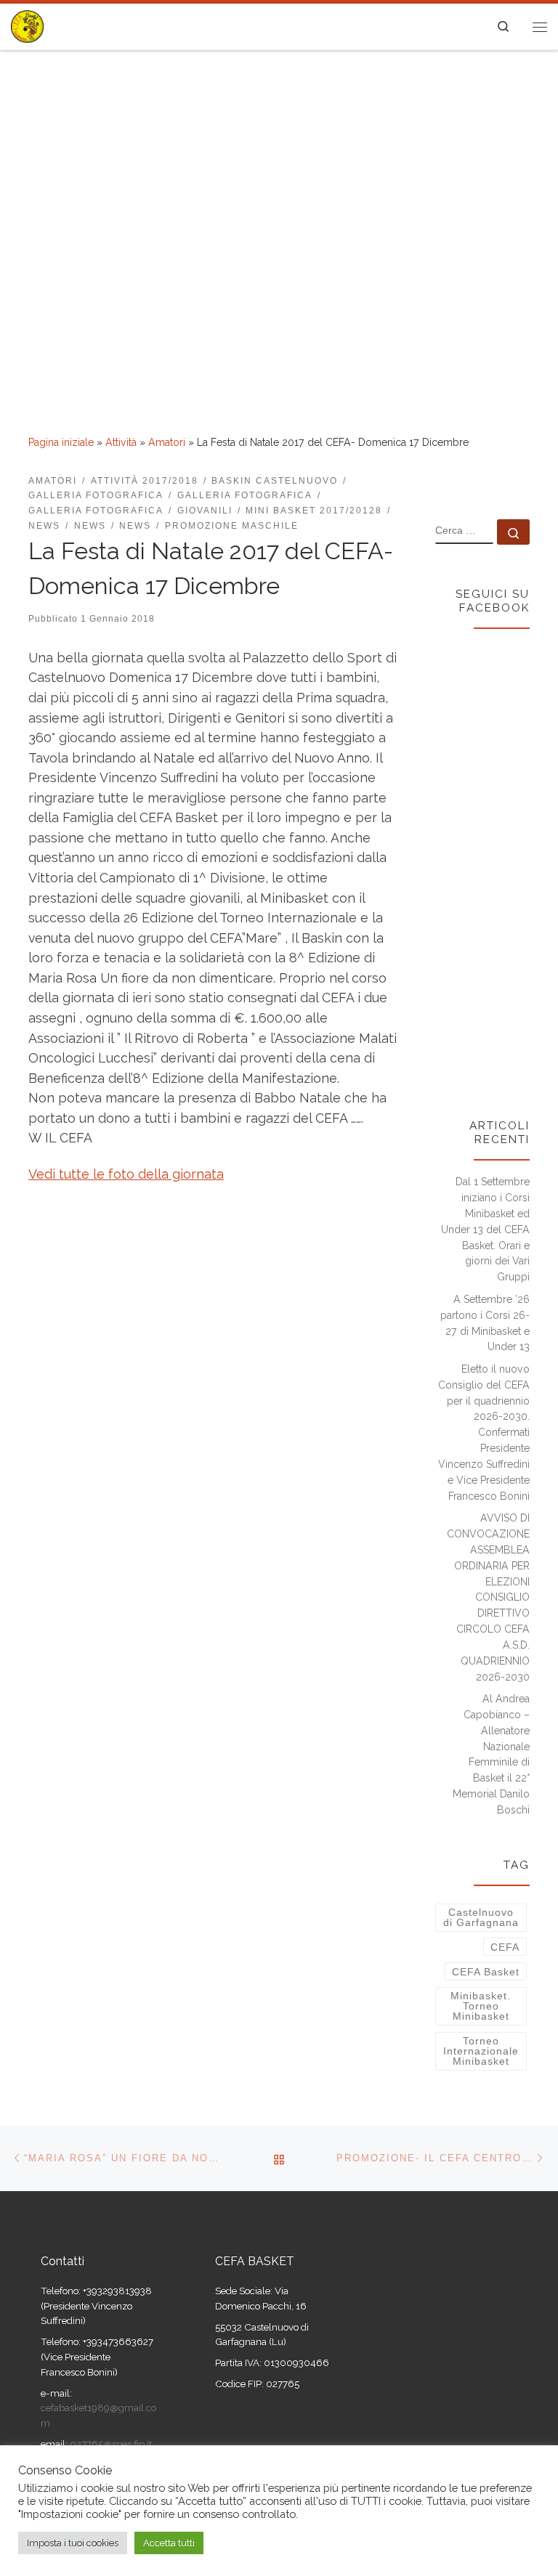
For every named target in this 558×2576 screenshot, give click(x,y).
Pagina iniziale (61, 442)
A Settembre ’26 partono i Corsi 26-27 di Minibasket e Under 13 (485, 1323)
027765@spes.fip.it (110, 2444)
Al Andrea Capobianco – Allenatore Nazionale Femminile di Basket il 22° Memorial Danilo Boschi (491, 1754)
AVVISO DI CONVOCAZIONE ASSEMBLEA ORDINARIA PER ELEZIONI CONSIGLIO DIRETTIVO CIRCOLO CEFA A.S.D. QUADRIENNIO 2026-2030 (488, 1597)
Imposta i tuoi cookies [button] (73, 2543)
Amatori (167, 442)
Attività (121, 442)
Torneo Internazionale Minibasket (481, 2051)
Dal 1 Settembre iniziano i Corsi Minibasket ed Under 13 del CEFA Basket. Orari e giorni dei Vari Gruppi (485, 1229)
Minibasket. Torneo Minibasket (481, 2006)
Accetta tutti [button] (169, 2543)
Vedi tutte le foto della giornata (126, 1174)
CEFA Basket (486, 1972)
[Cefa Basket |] (27, 25)
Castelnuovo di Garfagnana (481, 1917)
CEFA (505, 1947)
